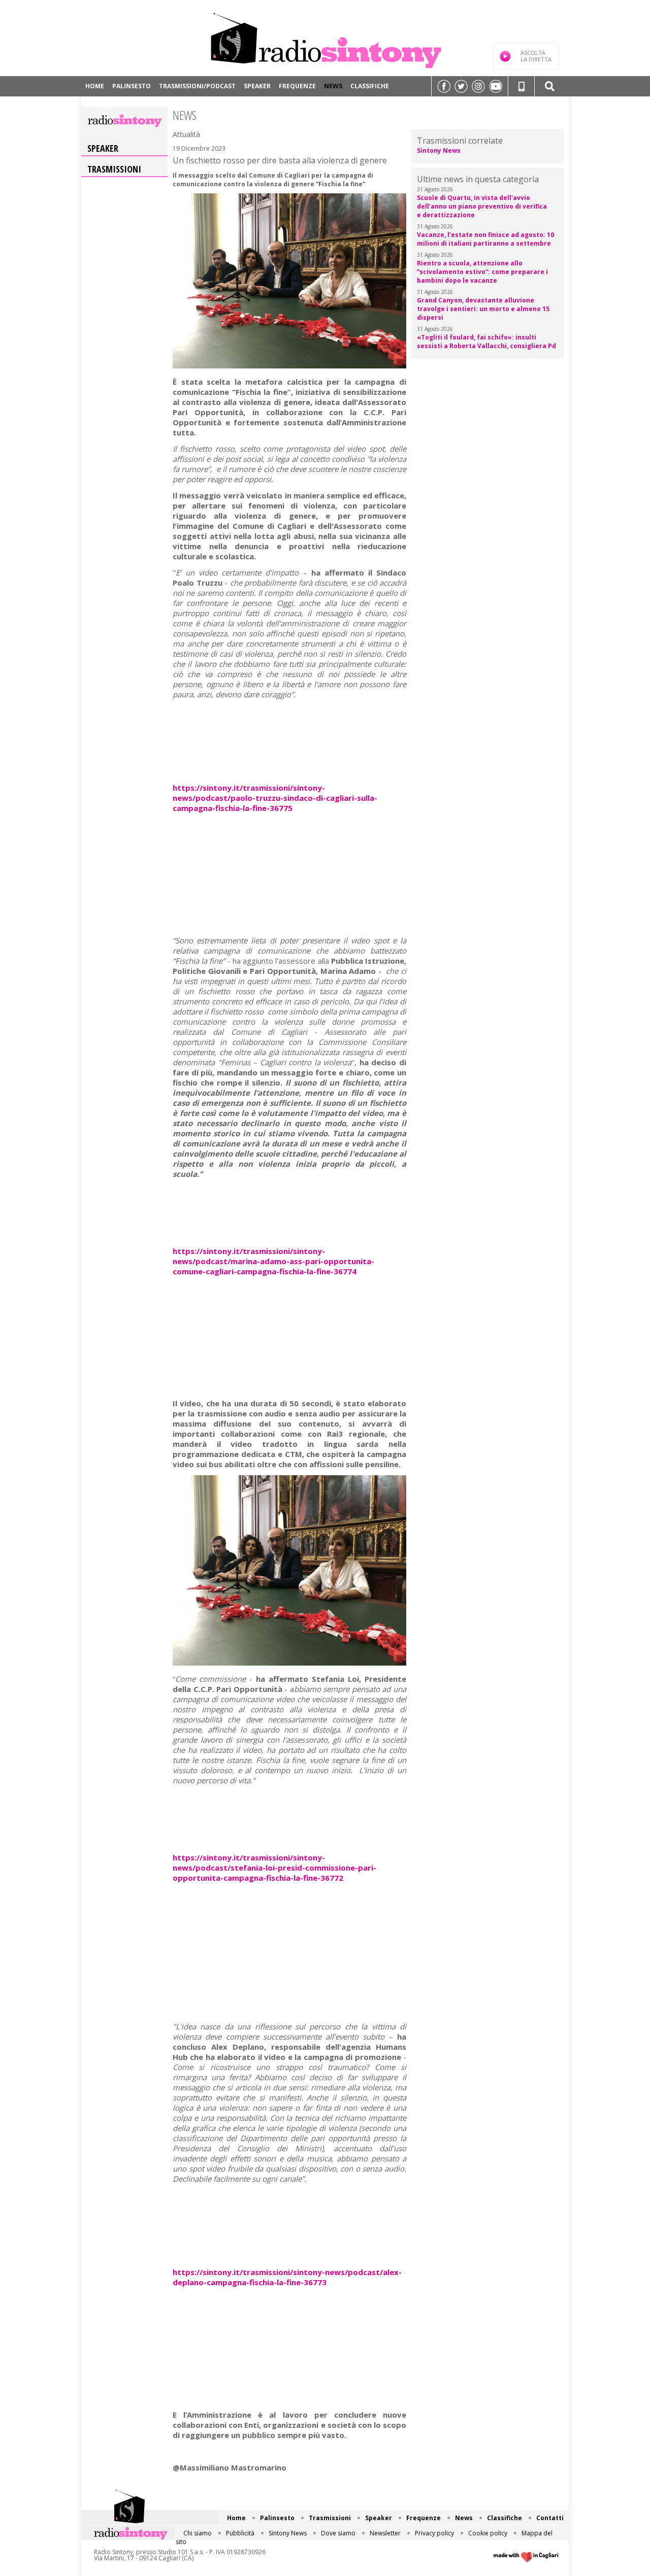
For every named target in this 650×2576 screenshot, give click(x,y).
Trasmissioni (114, 169)
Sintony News (439, 150)
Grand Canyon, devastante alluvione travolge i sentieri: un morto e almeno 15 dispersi (483, 309)
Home (95, 86)
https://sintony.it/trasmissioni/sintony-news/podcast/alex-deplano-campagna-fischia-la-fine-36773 (287, 2277)
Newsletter (385, 2533)
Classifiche (370, 86)
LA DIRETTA (536, 56)
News (333, 86)
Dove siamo (338, 2533)
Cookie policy (488, 2533)
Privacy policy (434, 2533)
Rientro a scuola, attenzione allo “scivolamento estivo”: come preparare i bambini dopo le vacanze (482, 272)
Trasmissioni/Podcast (197, 86)
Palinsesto (132, 86)
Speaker (257, 86)
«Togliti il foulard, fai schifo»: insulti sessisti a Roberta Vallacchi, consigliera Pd (486, 342)
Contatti (102, 106)
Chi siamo (198, 2533)
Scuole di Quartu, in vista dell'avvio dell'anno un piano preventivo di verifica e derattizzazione (482, 206)
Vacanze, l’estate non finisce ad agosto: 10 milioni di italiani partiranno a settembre (485, 239)
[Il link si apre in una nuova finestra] (444, 86)
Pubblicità (240, 2533)
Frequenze (297, 86)
